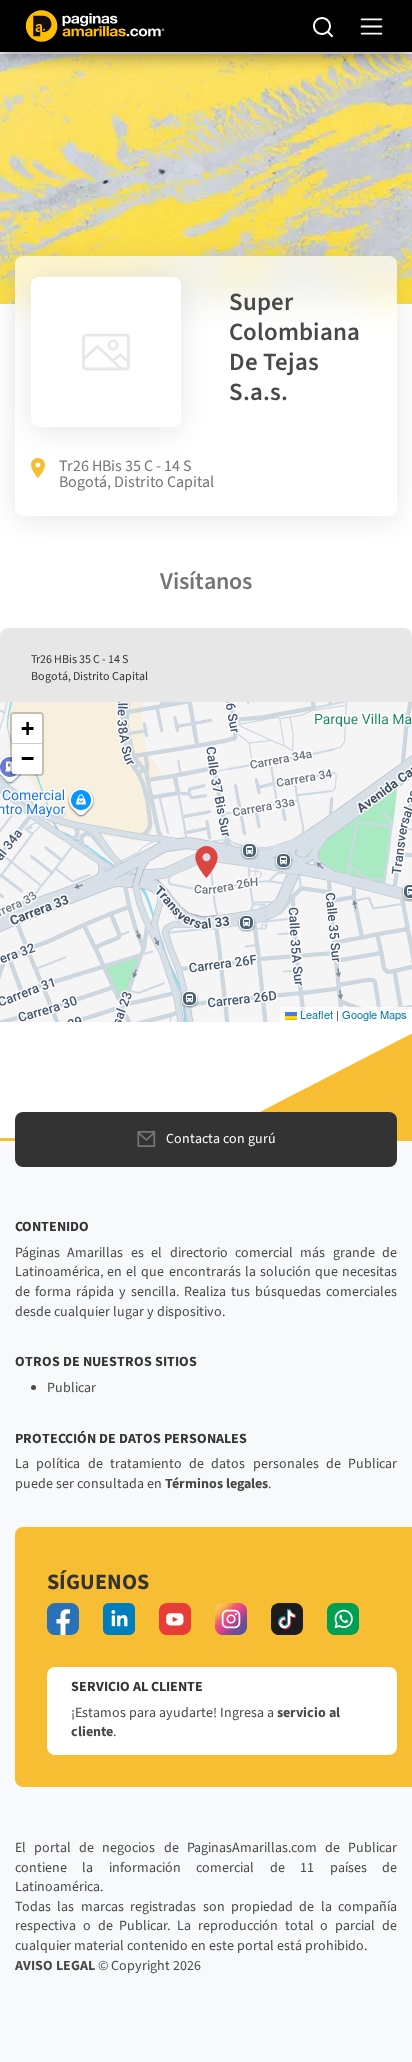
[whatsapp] (343, 1619)
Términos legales (216, 1484)
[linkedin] (119, 1619)
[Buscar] (323, 26)
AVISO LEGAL (55, 1966)
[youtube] (175, 1619)
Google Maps (374, 1014)
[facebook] (63, 1619)
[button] (206, 862)
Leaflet (315, 1014)
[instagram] (231, 1619)
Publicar (71, 1388)
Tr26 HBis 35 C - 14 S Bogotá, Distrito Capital (136, 474)
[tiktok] (287, 1619)
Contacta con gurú (221, 1139)
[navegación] (371, 26)
